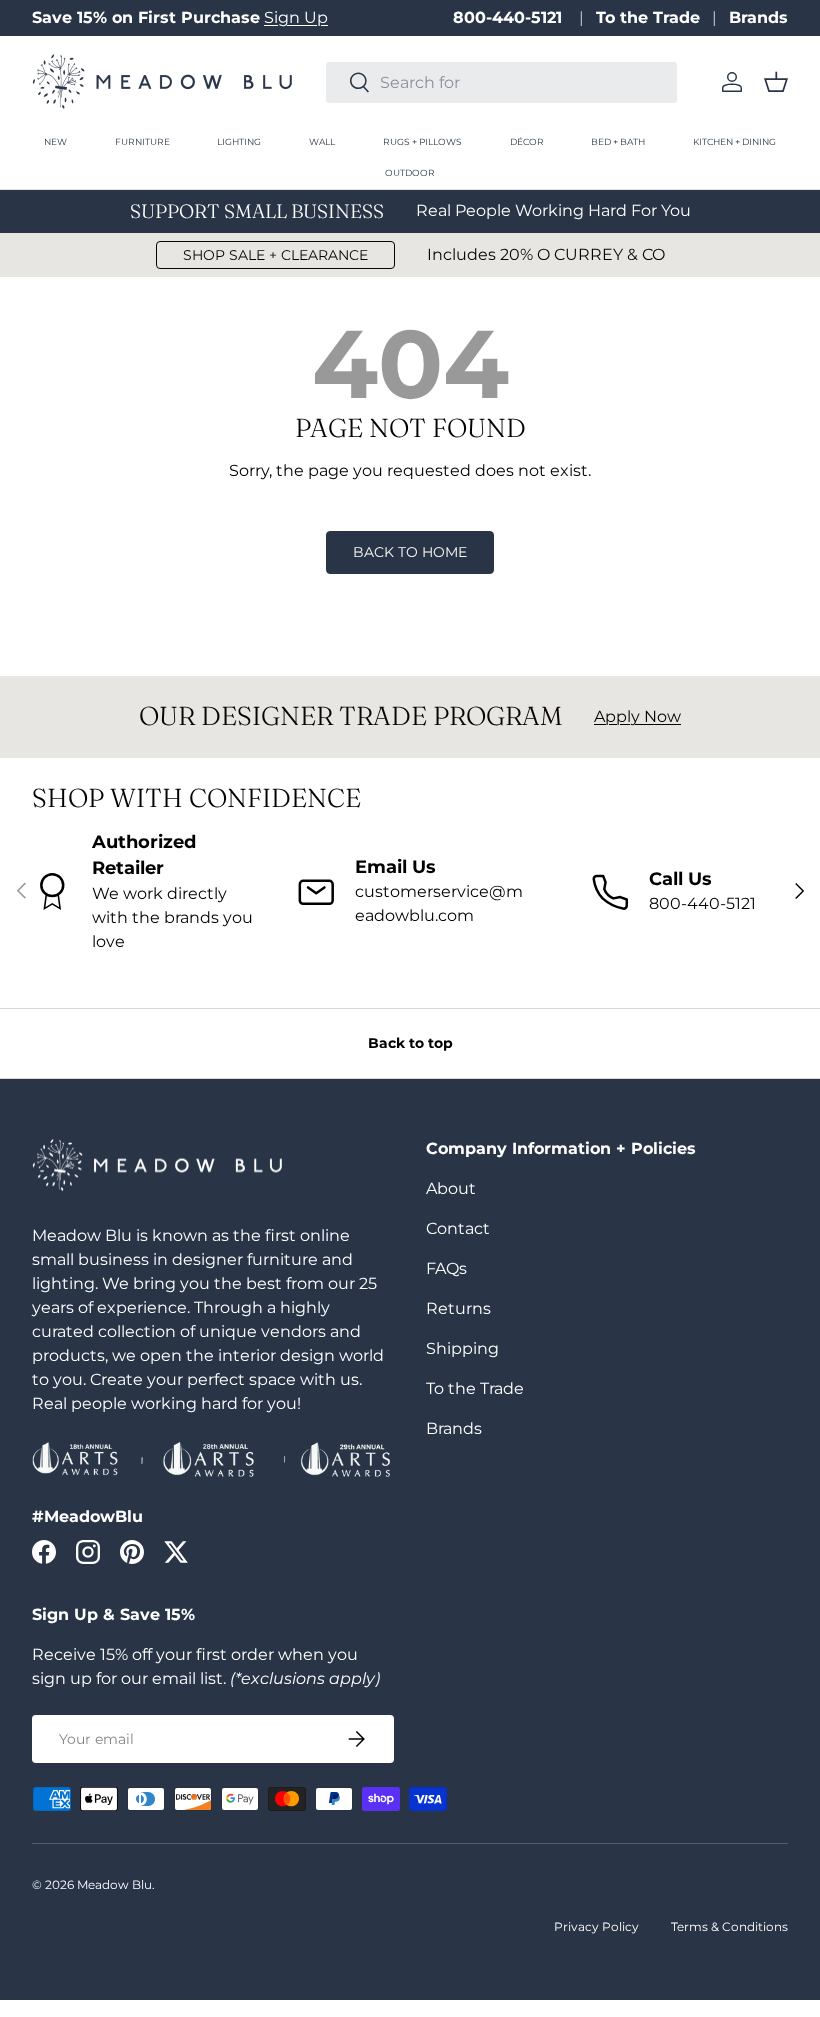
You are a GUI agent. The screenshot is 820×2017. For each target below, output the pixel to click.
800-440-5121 (510, 17)
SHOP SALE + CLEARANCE (275, 255)
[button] (776, 82)
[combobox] (501, 82)
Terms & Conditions (729, 1926)
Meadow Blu (114, 1884)
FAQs (446, 1268)
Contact (458, 1228)
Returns (458, 1308)
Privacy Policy (596, 1926)
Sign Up (296, 17)
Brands (758, 17)
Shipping (462, 1348)
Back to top (410, 1043)
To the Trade (648, 17)
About (451, 1188)
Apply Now (637, 716)
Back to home (410, 552)
